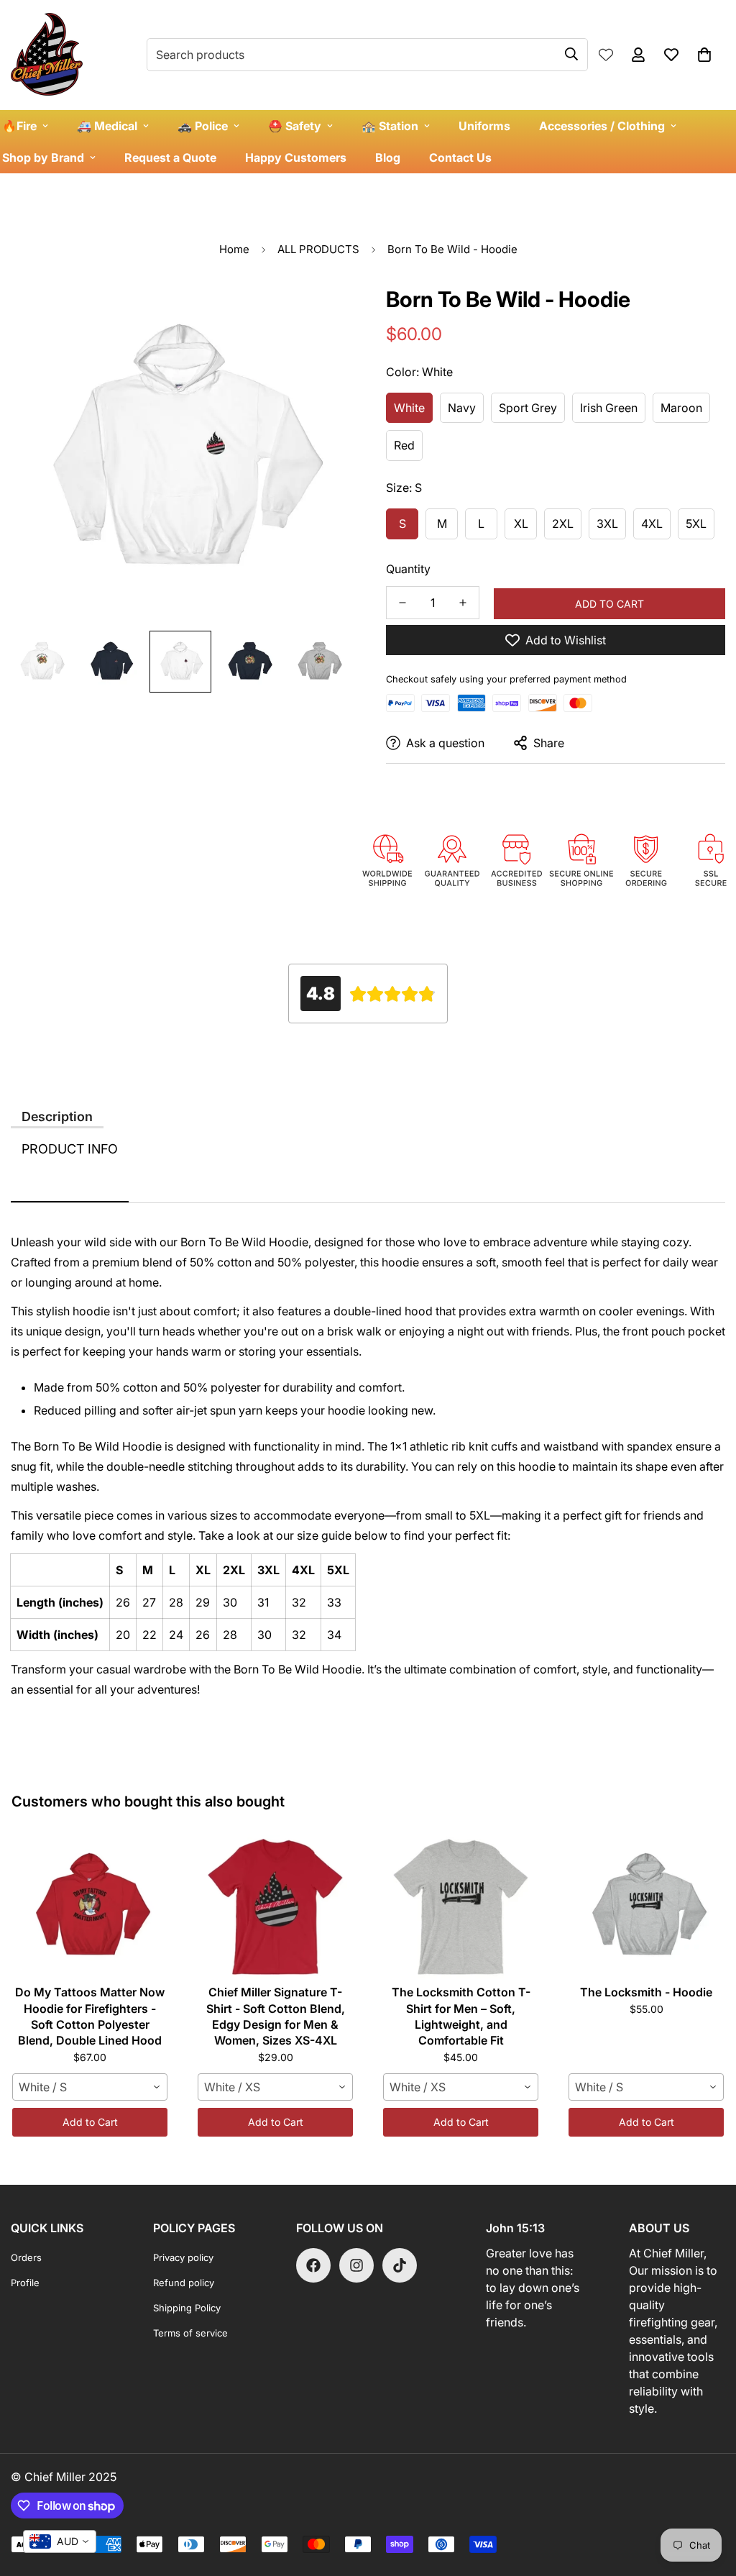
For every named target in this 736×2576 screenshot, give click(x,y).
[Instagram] (356, 2265)
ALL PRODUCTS (318, 249)
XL (521, 524)
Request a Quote (170, 157)
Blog (388, 157)
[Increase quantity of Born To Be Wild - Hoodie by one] (463, 603)
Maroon (681, 408)
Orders (26, 2257)
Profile (25, 2283)
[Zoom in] (319, 311)
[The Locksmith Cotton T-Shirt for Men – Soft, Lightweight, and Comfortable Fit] (461, 1906)
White (409, 408)
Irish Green (609, 408)
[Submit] (571, 54)
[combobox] (90, 2087)
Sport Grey (528, 408)
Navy (462, 408)
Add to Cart (90, 2122)
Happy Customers (296, 157)
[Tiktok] (400, 2265)
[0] (704, 55)
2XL (563, 524)
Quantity (408, 569)
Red (404, 445)
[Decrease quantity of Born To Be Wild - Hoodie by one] (402, 603)
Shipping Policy (187, 2308)
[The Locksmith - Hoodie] (646, 1906)
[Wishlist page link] (606, 55)
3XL (607, 524)
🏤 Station (390, 126)
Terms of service (190, 2333)
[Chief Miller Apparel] (47, 55)
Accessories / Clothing (602, 126)
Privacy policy (183, 2257)
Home (234, 249)
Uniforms (484, 126)
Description (57, 1116)
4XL (652, 524)
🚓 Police (203, 126)
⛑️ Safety (295, 126)
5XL (696, 524)
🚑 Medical (107, 126)
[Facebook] (313, 2265)
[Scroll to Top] (708, 2498)
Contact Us (460, 157)
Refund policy (184, 2283)
